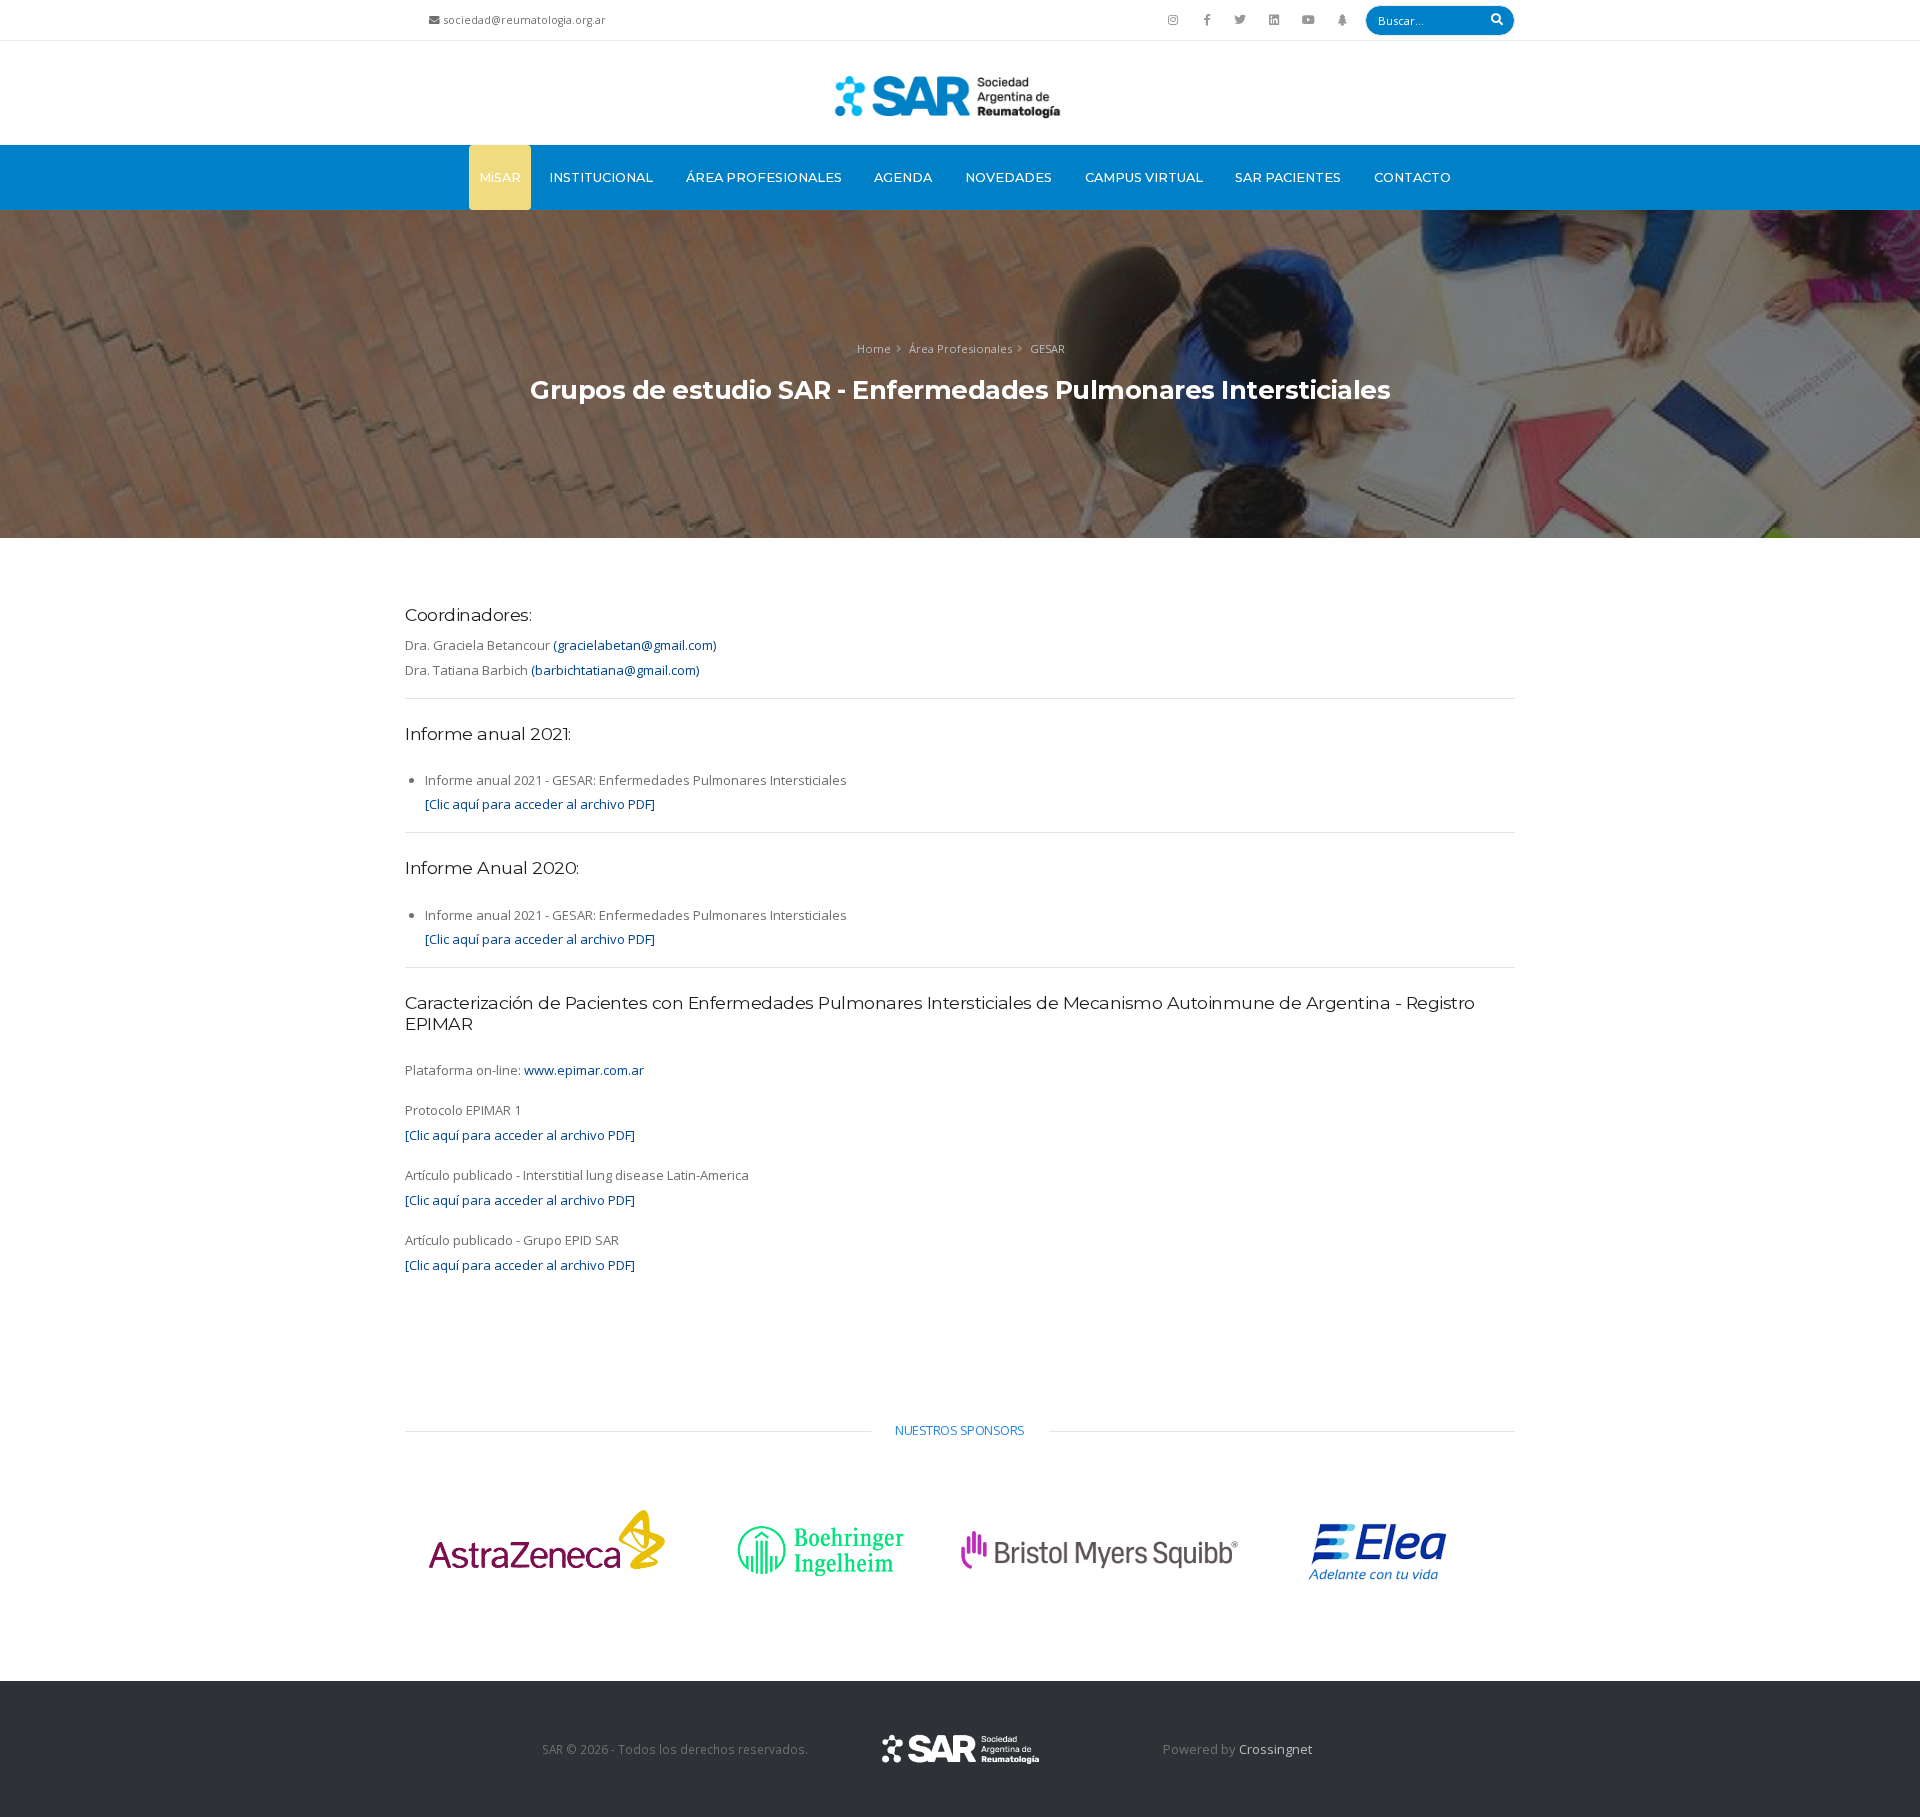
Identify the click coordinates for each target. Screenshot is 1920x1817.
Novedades (1008, 177)
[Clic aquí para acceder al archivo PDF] (540, 804)
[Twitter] (1241, 20)
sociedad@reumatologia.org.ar (525, 20)
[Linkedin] (1274, 20)
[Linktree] (1342, 20)
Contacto (1412, 177)
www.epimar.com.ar (584, 1070)
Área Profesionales (764, 177)
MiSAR (500, 177)
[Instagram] (1173, 20)
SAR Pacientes (1288, 177)
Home (874, 348)
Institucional (601, 177)
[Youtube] (1308, 20)
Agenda (903, 177)
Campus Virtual (1144, 177)
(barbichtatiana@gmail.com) (615, 670)
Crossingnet (1275, 1749)
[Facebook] (1207, 20)
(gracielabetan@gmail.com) (634, 645)
